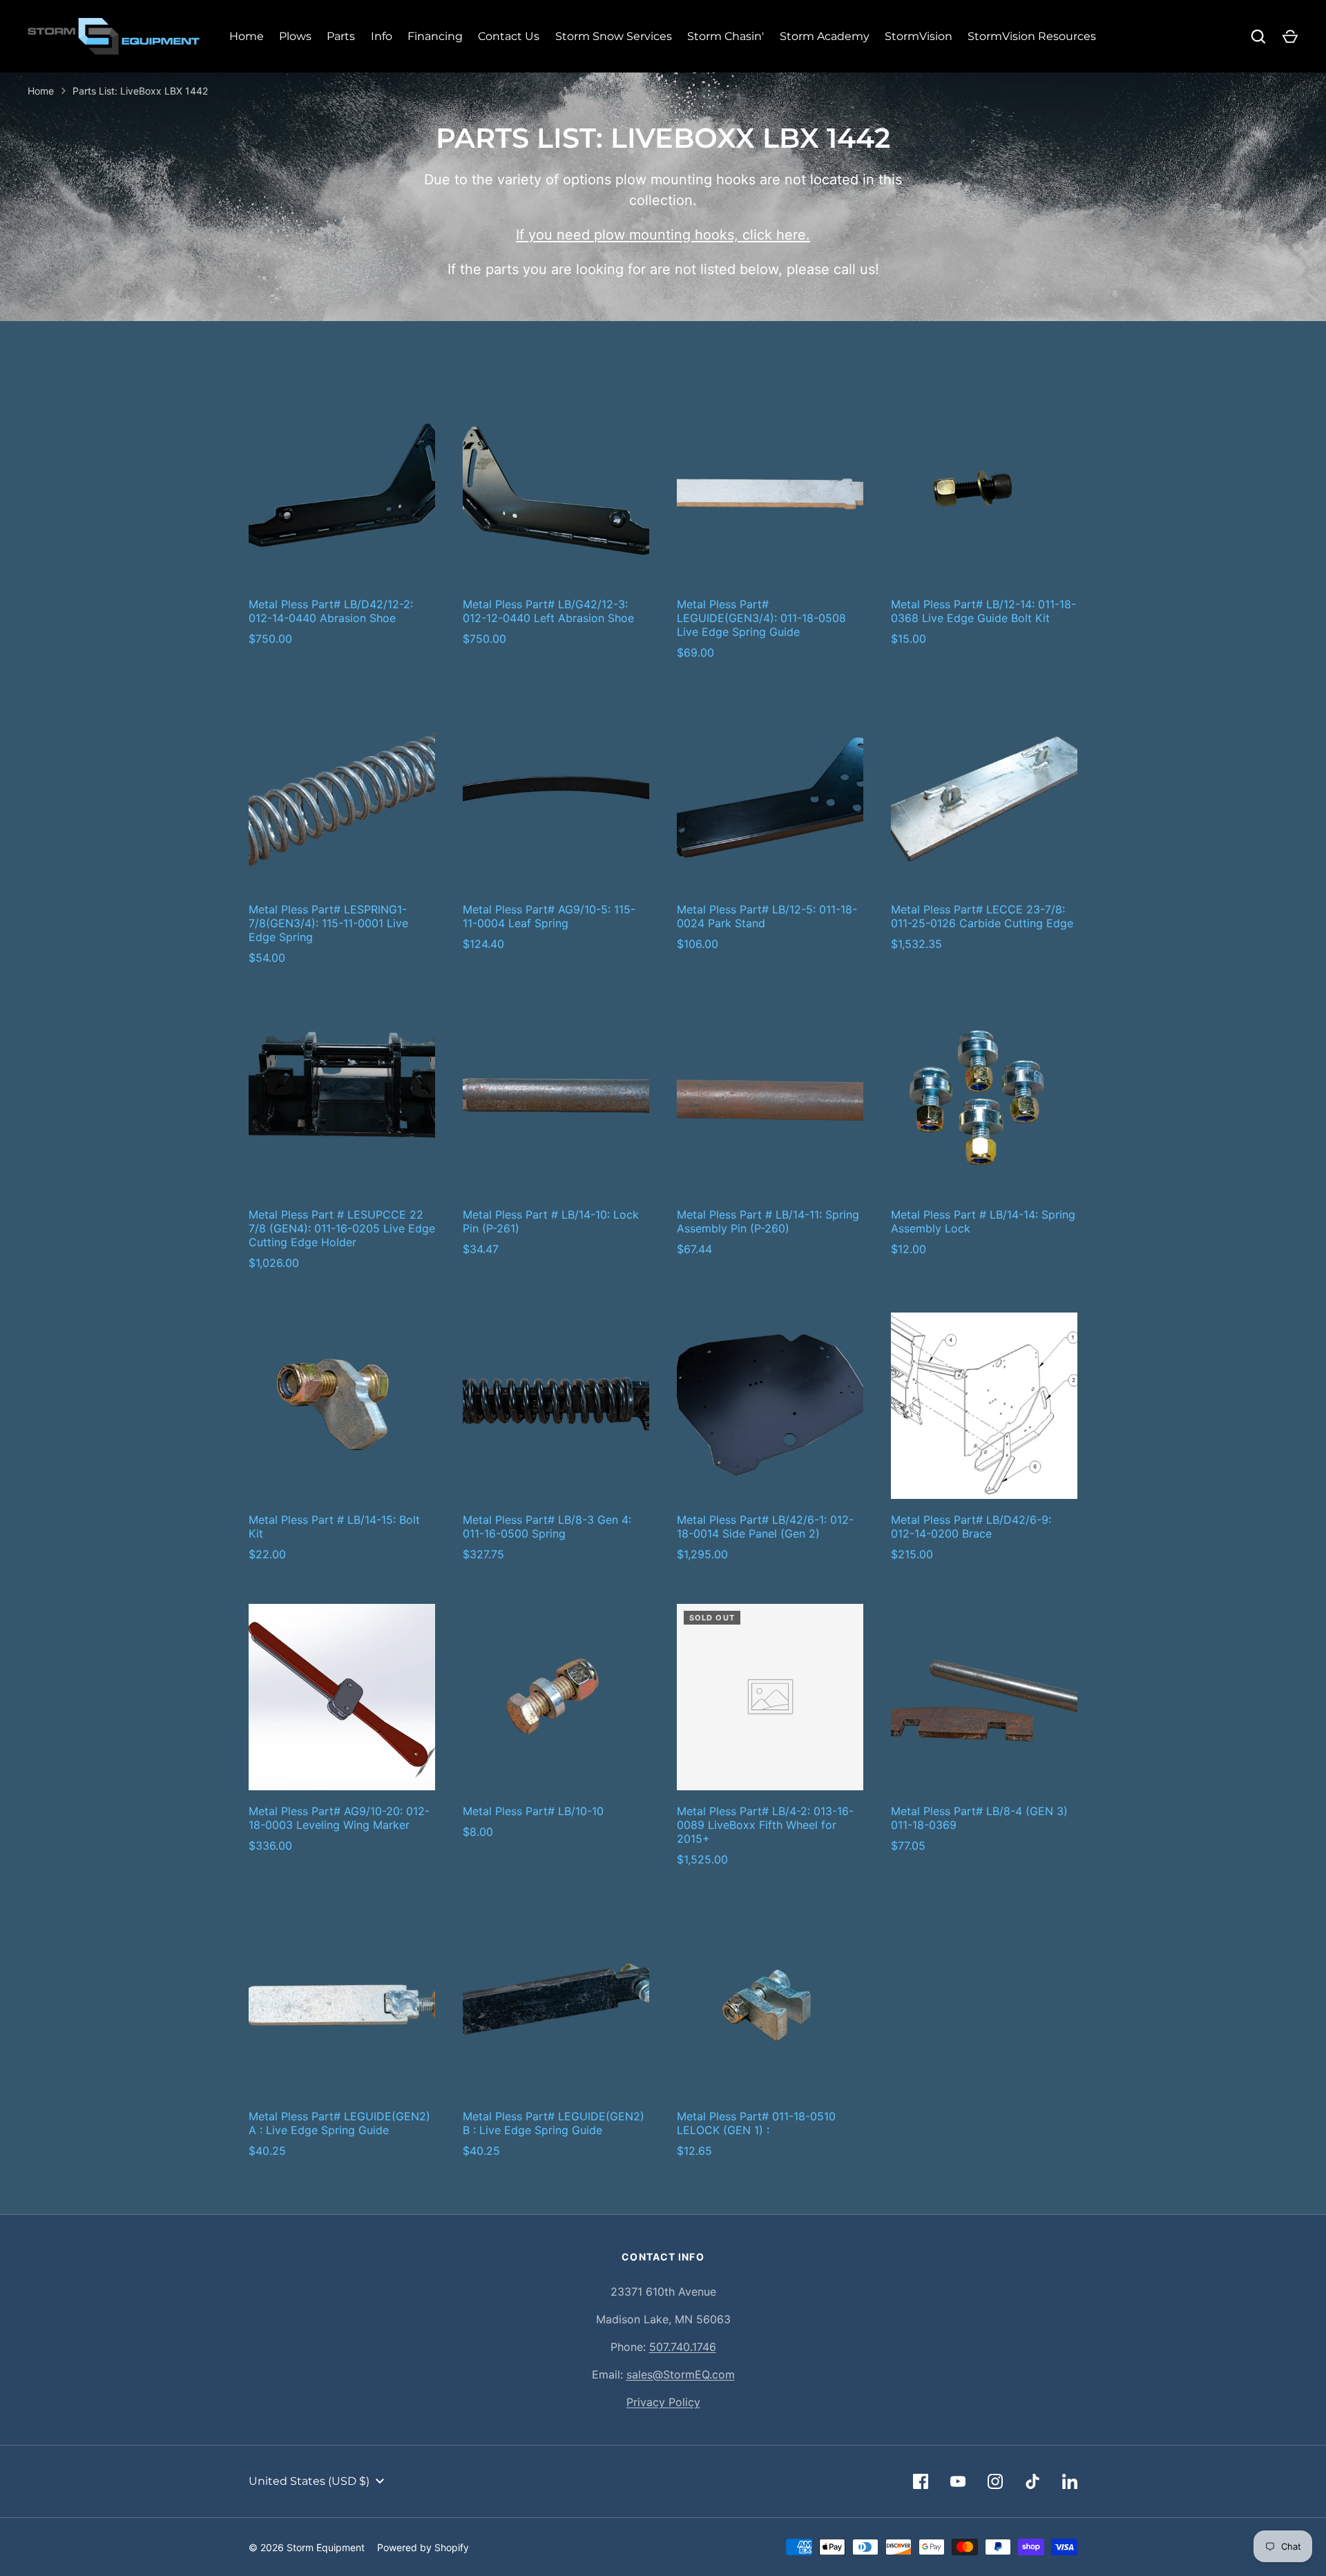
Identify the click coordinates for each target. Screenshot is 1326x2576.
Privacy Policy (663, 2402)
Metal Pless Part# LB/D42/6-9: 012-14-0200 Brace (971, 1527)
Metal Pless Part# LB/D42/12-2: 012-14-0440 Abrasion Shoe (331, 611)
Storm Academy (825, 36)
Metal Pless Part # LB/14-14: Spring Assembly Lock (983, 1221)
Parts (341, 36)
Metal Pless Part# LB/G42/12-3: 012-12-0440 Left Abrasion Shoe (548, 611)
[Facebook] (921, 2481)
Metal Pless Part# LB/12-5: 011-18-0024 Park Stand (767, 916)
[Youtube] (958, 2481)
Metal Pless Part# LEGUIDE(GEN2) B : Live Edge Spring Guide (554, 2123)
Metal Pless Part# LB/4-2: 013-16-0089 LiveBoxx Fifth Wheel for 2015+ (765, 1825)
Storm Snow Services (614, 36)
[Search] (1258, 37)
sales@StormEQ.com (681, 2374)
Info (382, 36)
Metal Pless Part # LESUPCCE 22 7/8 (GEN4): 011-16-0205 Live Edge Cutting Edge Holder (342, 1228)
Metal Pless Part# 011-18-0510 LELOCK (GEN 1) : (756, 2123)
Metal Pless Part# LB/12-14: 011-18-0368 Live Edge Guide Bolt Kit (983, 611)
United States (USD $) (309, 2481)
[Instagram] (995, 2481)
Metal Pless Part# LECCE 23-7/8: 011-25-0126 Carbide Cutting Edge (982, 916)
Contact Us (509, 36)
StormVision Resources (1032, 36)
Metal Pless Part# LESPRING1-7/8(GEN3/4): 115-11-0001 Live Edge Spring (328, 923)
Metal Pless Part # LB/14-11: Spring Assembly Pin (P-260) (768, 1221)
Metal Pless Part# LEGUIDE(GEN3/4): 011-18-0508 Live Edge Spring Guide (761, 618)
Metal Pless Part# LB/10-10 (533, 1811)
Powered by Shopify (423, 2547)
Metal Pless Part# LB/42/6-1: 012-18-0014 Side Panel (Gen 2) (765, 1527)
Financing (435, 36)
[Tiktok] (1032, 2481)
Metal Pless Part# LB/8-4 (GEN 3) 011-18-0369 (979, 1818)
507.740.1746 (683, 2347)
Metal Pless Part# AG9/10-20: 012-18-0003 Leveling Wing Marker (339, 1818)
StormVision (919, 36)
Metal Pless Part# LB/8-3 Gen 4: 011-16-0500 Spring (547, 1527)
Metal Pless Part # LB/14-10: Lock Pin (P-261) (551, 1221)
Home (247, 36)
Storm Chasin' (726, 36)
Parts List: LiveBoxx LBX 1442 (140, 91)
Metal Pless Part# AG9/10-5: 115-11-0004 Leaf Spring (549, 916)
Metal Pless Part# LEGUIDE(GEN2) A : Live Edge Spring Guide (339, 2123)
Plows (295, 36)
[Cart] (1290, 37)
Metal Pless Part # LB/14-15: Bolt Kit (334, 1527)
